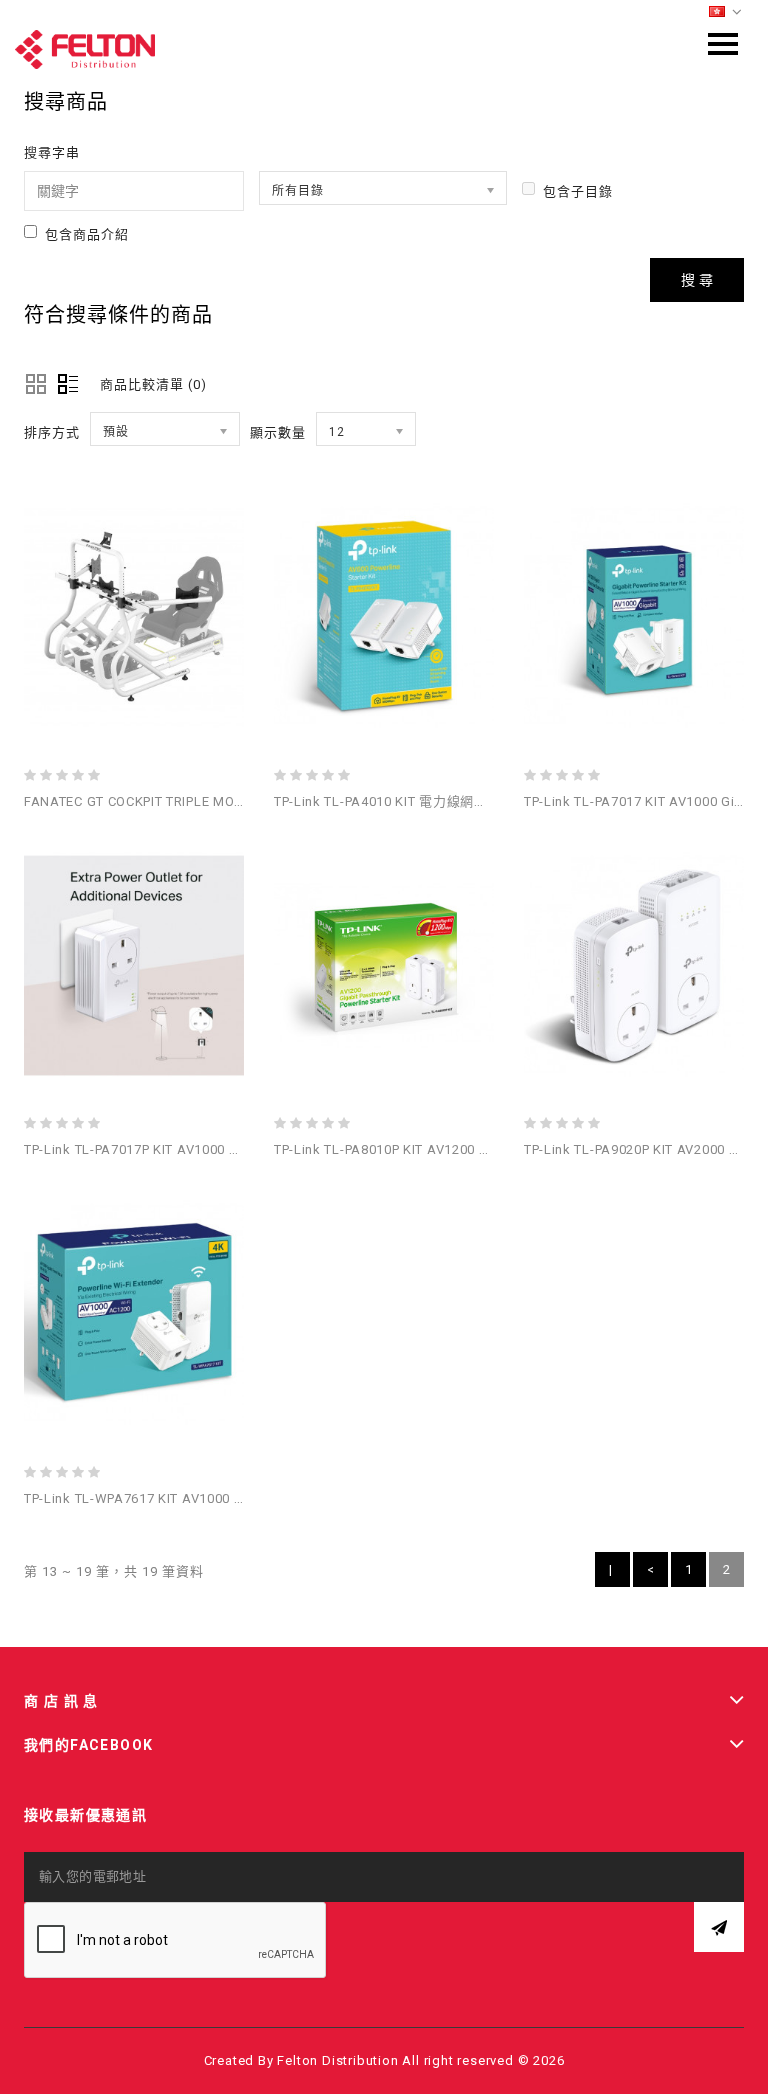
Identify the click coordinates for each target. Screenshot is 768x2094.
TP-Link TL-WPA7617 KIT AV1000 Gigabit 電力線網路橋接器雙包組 (229, 1498)
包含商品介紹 (87, 234)
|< (613, 1574)
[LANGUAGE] (726, 12)
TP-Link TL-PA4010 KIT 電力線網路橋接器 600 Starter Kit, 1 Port (470, 801)
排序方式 (52, 432)
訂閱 (719, 1927)
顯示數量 (278, 432)
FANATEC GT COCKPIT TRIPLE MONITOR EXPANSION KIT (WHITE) (227, 801)
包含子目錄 (578, 191)
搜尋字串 (52, 152)
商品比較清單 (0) (153, 384)
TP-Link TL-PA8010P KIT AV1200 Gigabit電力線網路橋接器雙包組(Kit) (489, 1149)
